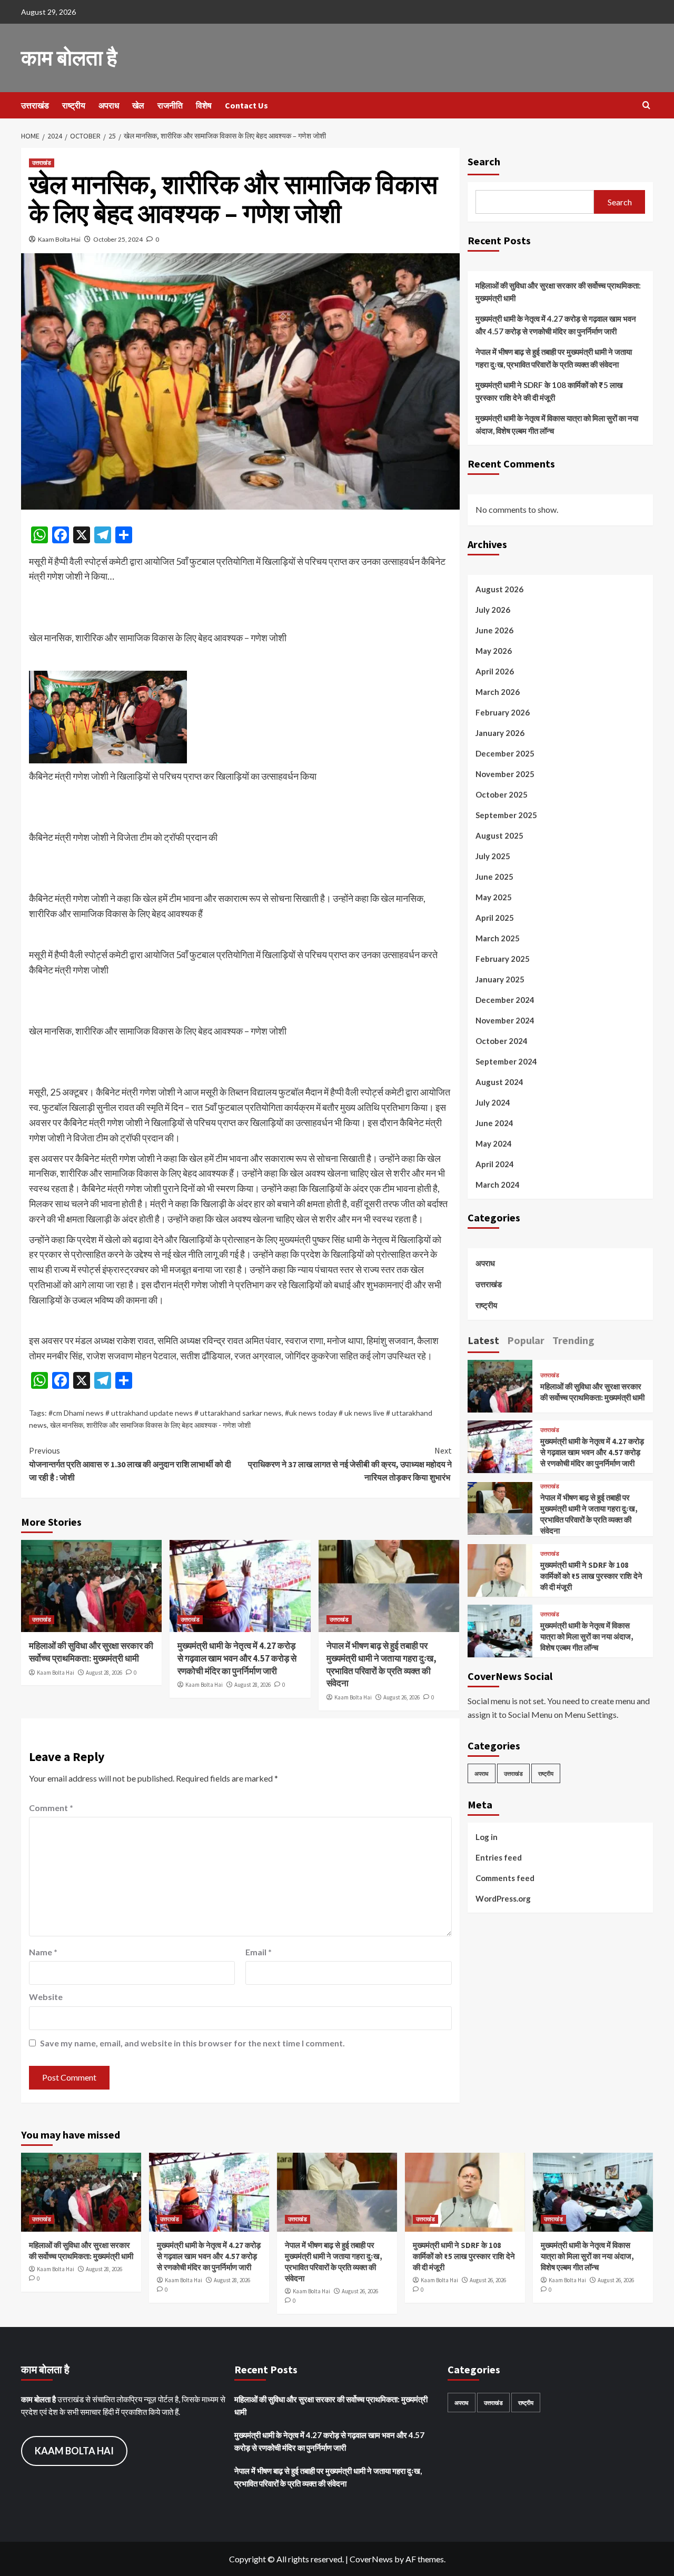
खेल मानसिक (67, 1425)
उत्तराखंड (35, 105)
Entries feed (499, 1857)
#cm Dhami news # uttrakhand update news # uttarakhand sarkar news (165, 1413)
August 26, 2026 (402, 1697)
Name (43, 1952)
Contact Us (246, 105)
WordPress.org (503, 1898)
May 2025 (494, 897)
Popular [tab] (526, 1340)
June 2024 (494, 1122)
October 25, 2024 (118, 239)
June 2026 (494, 630)
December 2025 (505, 753)
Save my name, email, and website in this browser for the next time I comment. (192, 2043)
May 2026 (494, 650)
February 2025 (503, 958)
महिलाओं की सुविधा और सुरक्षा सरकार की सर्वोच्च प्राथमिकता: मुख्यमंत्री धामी (91, 1652)
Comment (51, 1808)
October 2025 (502, 794)
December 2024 (505, 999)
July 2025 (493, 856)
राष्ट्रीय (74, 105)
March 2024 (498, 1184)
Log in (487, 1836)
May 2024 (494, 1143)
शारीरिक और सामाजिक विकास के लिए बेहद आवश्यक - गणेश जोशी (168, 1425)
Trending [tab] (573, 1340)
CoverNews (371, 2559)
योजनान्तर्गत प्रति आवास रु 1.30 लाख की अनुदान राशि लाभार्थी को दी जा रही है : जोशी (130, 1464)
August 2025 (499, 835)
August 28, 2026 (104, 1673)
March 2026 (498, 691)
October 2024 (502, 1040)
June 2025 (494, 876)
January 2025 (500, 979)
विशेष (204, 105)
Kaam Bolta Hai (59, 239)
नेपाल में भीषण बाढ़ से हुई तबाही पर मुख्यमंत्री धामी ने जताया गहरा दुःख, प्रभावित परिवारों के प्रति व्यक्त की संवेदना (381, 1664)
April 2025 (495, 917)
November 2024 (505, 1020)
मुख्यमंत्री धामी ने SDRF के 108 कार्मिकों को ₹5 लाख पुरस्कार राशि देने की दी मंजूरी (549, 391)
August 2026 (499, 589)
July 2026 (493, 609)
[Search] (646, 106)
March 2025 (498, 938)
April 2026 (495, 671)
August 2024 (499, 1081)
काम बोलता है (69, 58)
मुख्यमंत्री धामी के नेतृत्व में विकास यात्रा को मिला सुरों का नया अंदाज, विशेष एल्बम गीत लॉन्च (557, 424)
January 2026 (500, 732)
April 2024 (495, 1163)
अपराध (109, 105)
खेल (138, 105)
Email (259, 1952)
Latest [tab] (483, 1340)
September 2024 (506, 1061)
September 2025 (506, 814)
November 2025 (505, 773)
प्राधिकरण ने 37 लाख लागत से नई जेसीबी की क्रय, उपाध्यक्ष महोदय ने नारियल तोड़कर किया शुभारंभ (350, 1464)
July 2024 (493, 1102)
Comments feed (505, 1877)
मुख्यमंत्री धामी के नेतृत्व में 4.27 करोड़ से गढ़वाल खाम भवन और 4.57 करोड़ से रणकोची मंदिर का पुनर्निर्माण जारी (237, 1658)
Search (484, 161)
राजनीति (170, 105)
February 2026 (503, 712)
